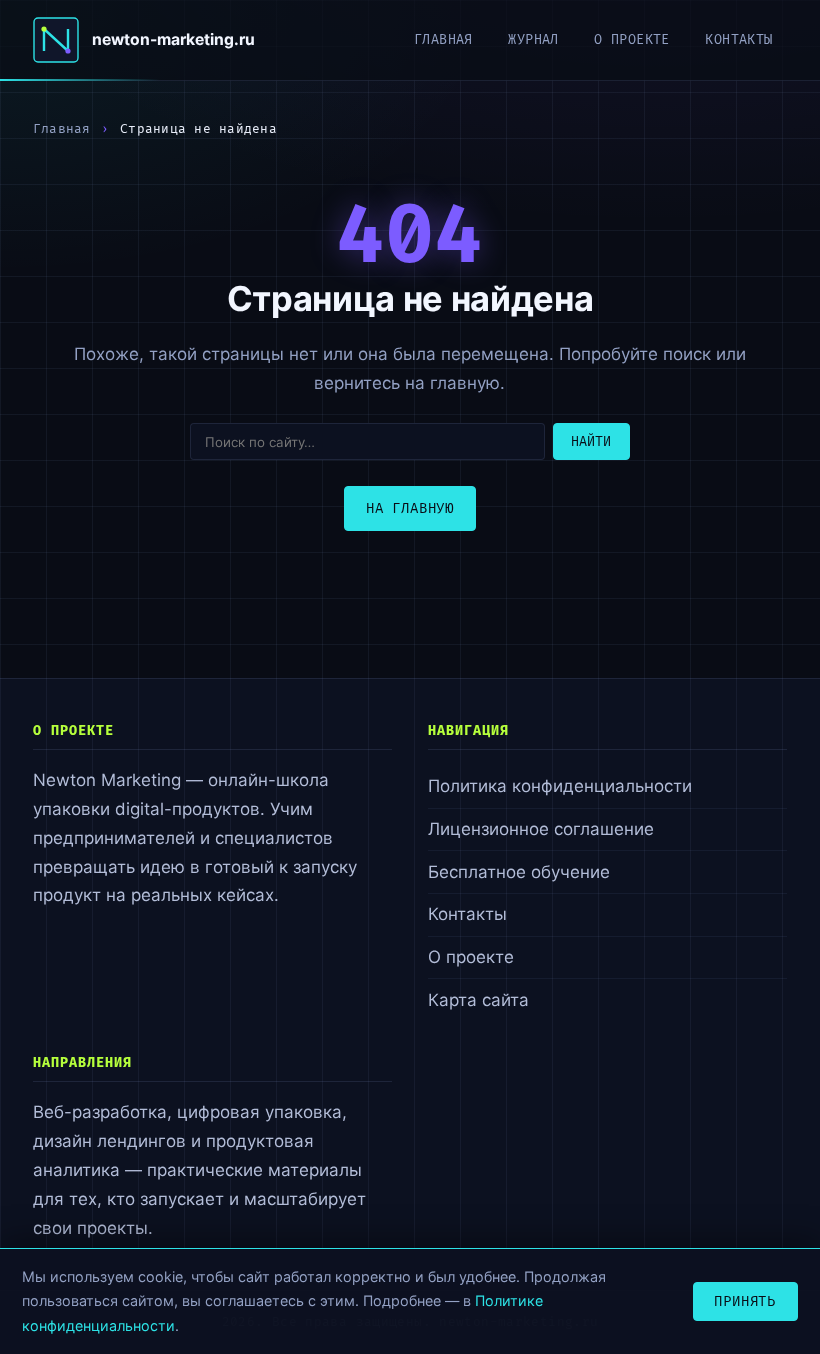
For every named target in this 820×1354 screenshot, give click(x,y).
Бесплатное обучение (519, 872)
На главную (410, 508)
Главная (443, 40)
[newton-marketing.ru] (56, 40)
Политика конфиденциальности (560, 786)
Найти (591, 442)
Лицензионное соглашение (541, 829)
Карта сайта (478, 1000)
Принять (745, 1301)
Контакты (738, 40)
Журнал (533, 40)
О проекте (632, 40)
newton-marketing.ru (173, 39)
